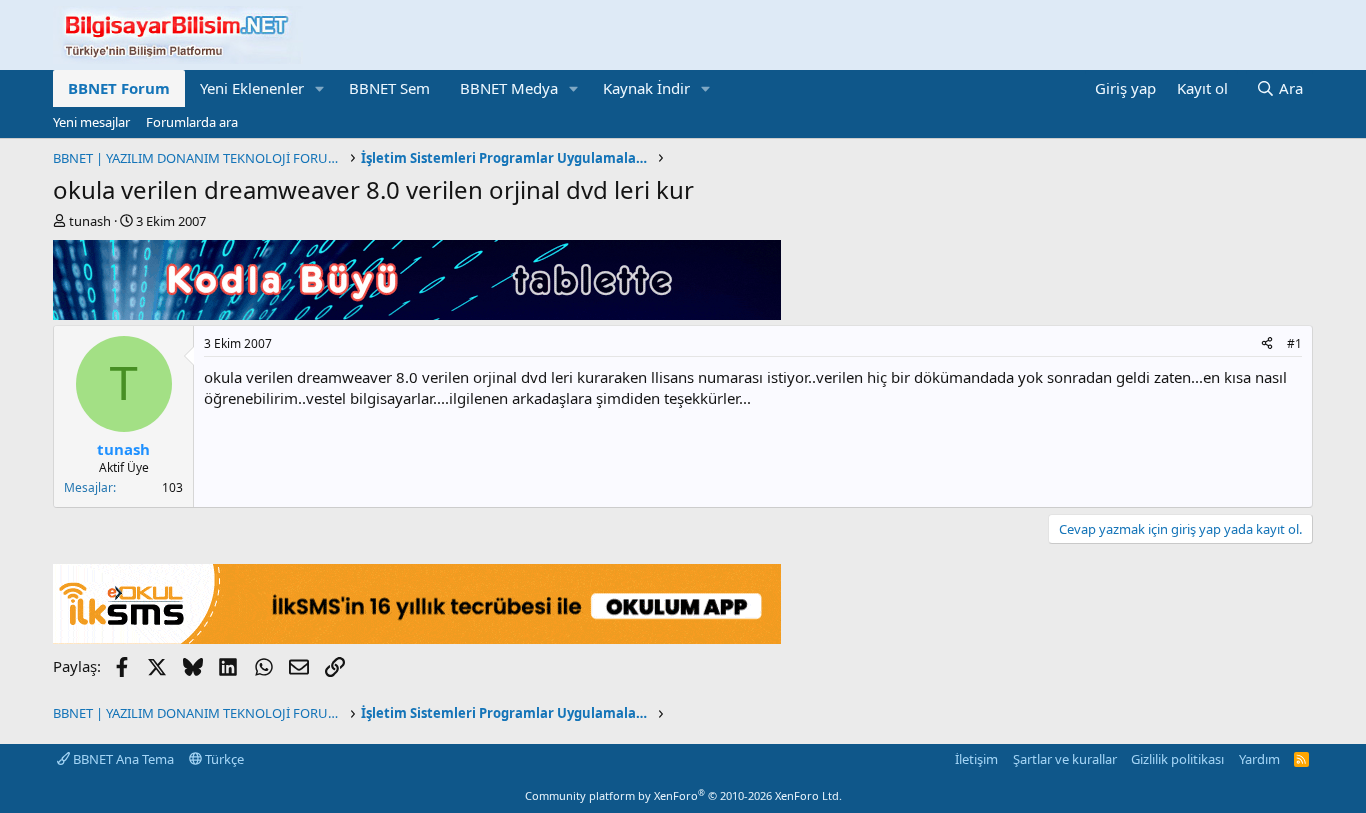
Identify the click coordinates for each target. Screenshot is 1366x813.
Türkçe (223, 759)
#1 (1294, 343)
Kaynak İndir (646, 88)
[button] (320, 88)
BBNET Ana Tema (122, 759)
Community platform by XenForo (683, 795)
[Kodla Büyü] (417, 314)
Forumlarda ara (192, 122)
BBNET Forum (119, 88)
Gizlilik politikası (1177, 759)
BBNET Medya (509, 88)
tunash (90, 221)
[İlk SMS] (417, 638)
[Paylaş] (1267, 344)
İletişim (976, 759)
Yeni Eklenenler (252, 88)
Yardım (1259, 759)
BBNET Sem (389, 88)
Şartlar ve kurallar (1065, 759)
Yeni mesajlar (91, 122)
